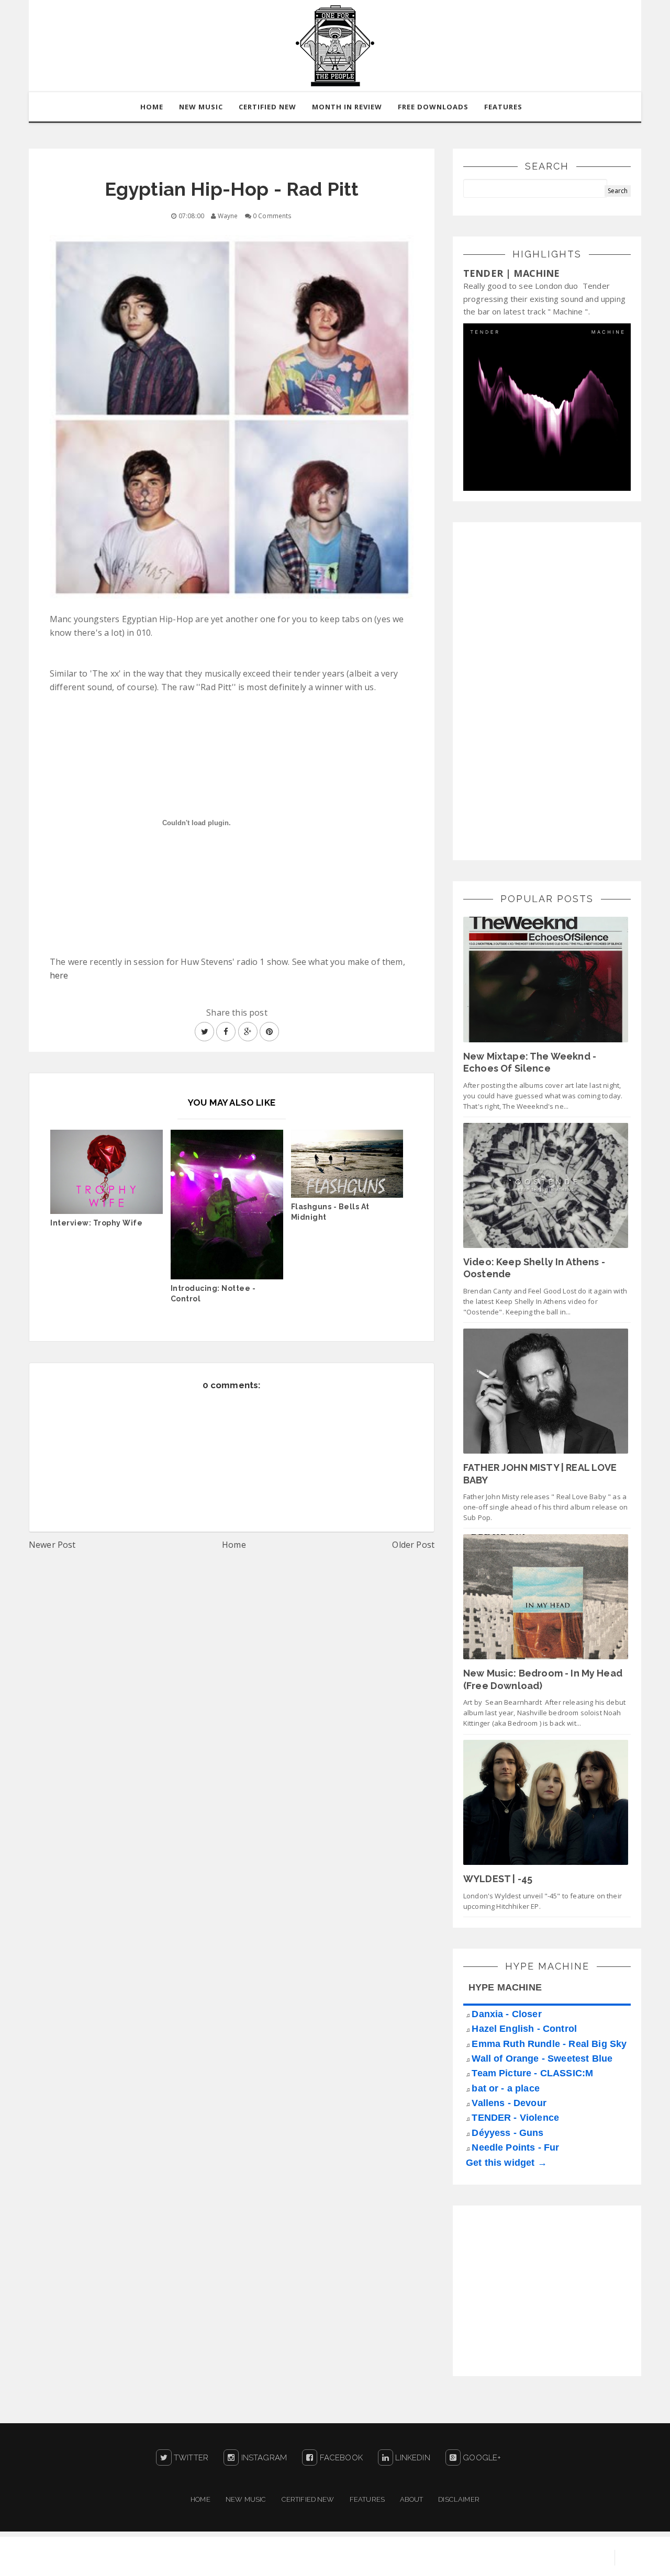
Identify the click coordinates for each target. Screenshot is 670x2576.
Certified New (308, 2499)
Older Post (413, 1545)
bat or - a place (506, 2088)
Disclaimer (459, 2499)
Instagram (263, 2458)
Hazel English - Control (524, 2029)
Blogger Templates (565, 2558)
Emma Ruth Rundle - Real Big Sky (549, 2044)
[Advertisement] (542, 690)
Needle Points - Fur (515, 2147)
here (59, 975)
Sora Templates (485, 2558)
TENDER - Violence (515, 2118)
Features (503, 107)
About (411, 2499)
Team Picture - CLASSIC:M (532, 2073)
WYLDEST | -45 (498, 1879)
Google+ (481, 2458)
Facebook (340, 2458)
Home (234, 1545)
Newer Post (52, 1545)
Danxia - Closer (506, 2014)
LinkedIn (411, 2458)
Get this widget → (506, 2163)
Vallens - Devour (509, 2103)
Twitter (190, 2458)
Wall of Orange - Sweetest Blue (542, 2058)
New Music (246, 2499)
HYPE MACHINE (505, 1987)
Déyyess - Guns (507, 2133)
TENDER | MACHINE (512, 273)
